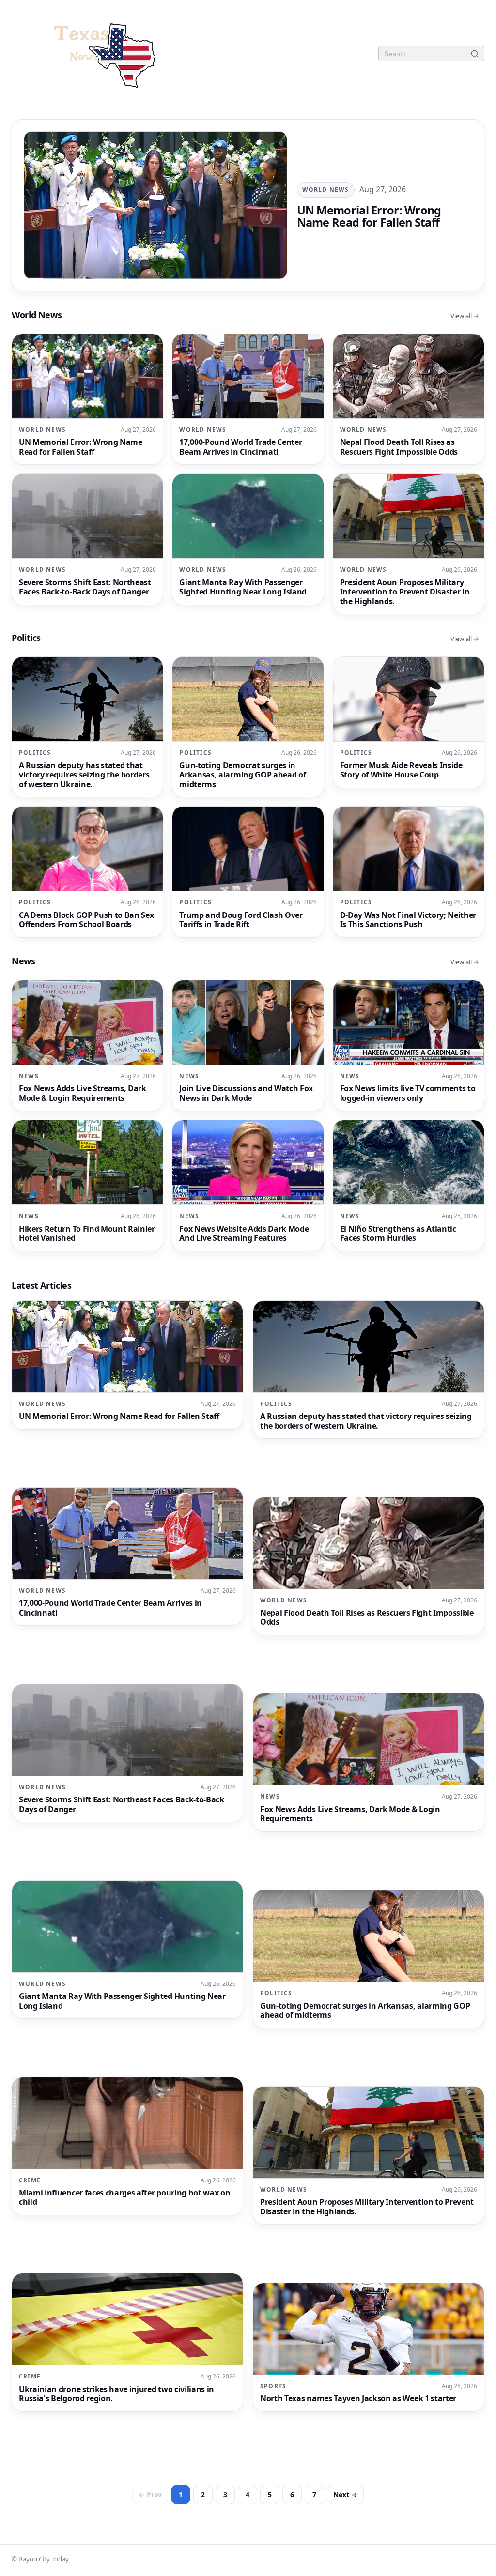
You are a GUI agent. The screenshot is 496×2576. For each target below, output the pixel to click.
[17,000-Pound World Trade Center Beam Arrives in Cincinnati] (248, 399)
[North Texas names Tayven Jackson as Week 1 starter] (369, 2347)
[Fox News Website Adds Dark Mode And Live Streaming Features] (248, 1186)
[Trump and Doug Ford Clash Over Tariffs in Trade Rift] (248, 872)
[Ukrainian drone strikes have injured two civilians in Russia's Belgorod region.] (127, 2342)
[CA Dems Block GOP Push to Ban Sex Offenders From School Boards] (87, 872)
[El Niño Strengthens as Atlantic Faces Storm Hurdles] (409, 1186)
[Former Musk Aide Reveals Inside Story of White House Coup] (409, 722)
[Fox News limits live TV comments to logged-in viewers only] (409, 1046)
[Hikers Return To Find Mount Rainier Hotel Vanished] (87, 1186)
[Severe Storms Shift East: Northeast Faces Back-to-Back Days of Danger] (87, 539)
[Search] (475, 53)
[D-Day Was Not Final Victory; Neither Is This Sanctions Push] (409, 872)
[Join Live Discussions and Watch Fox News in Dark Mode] (248, 1046)
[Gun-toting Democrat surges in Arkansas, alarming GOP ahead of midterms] (248, 727)
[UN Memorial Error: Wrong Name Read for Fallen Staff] (248, 205)
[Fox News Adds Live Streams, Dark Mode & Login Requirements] (87, 1046)
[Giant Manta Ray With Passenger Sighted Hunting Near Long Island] (248, 539)
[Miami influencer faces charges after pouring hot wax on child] (127, 2146)
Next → (345, 2494)
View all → (465, 316)
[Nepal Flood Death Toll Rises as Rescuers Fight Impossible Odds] (409, 399)
